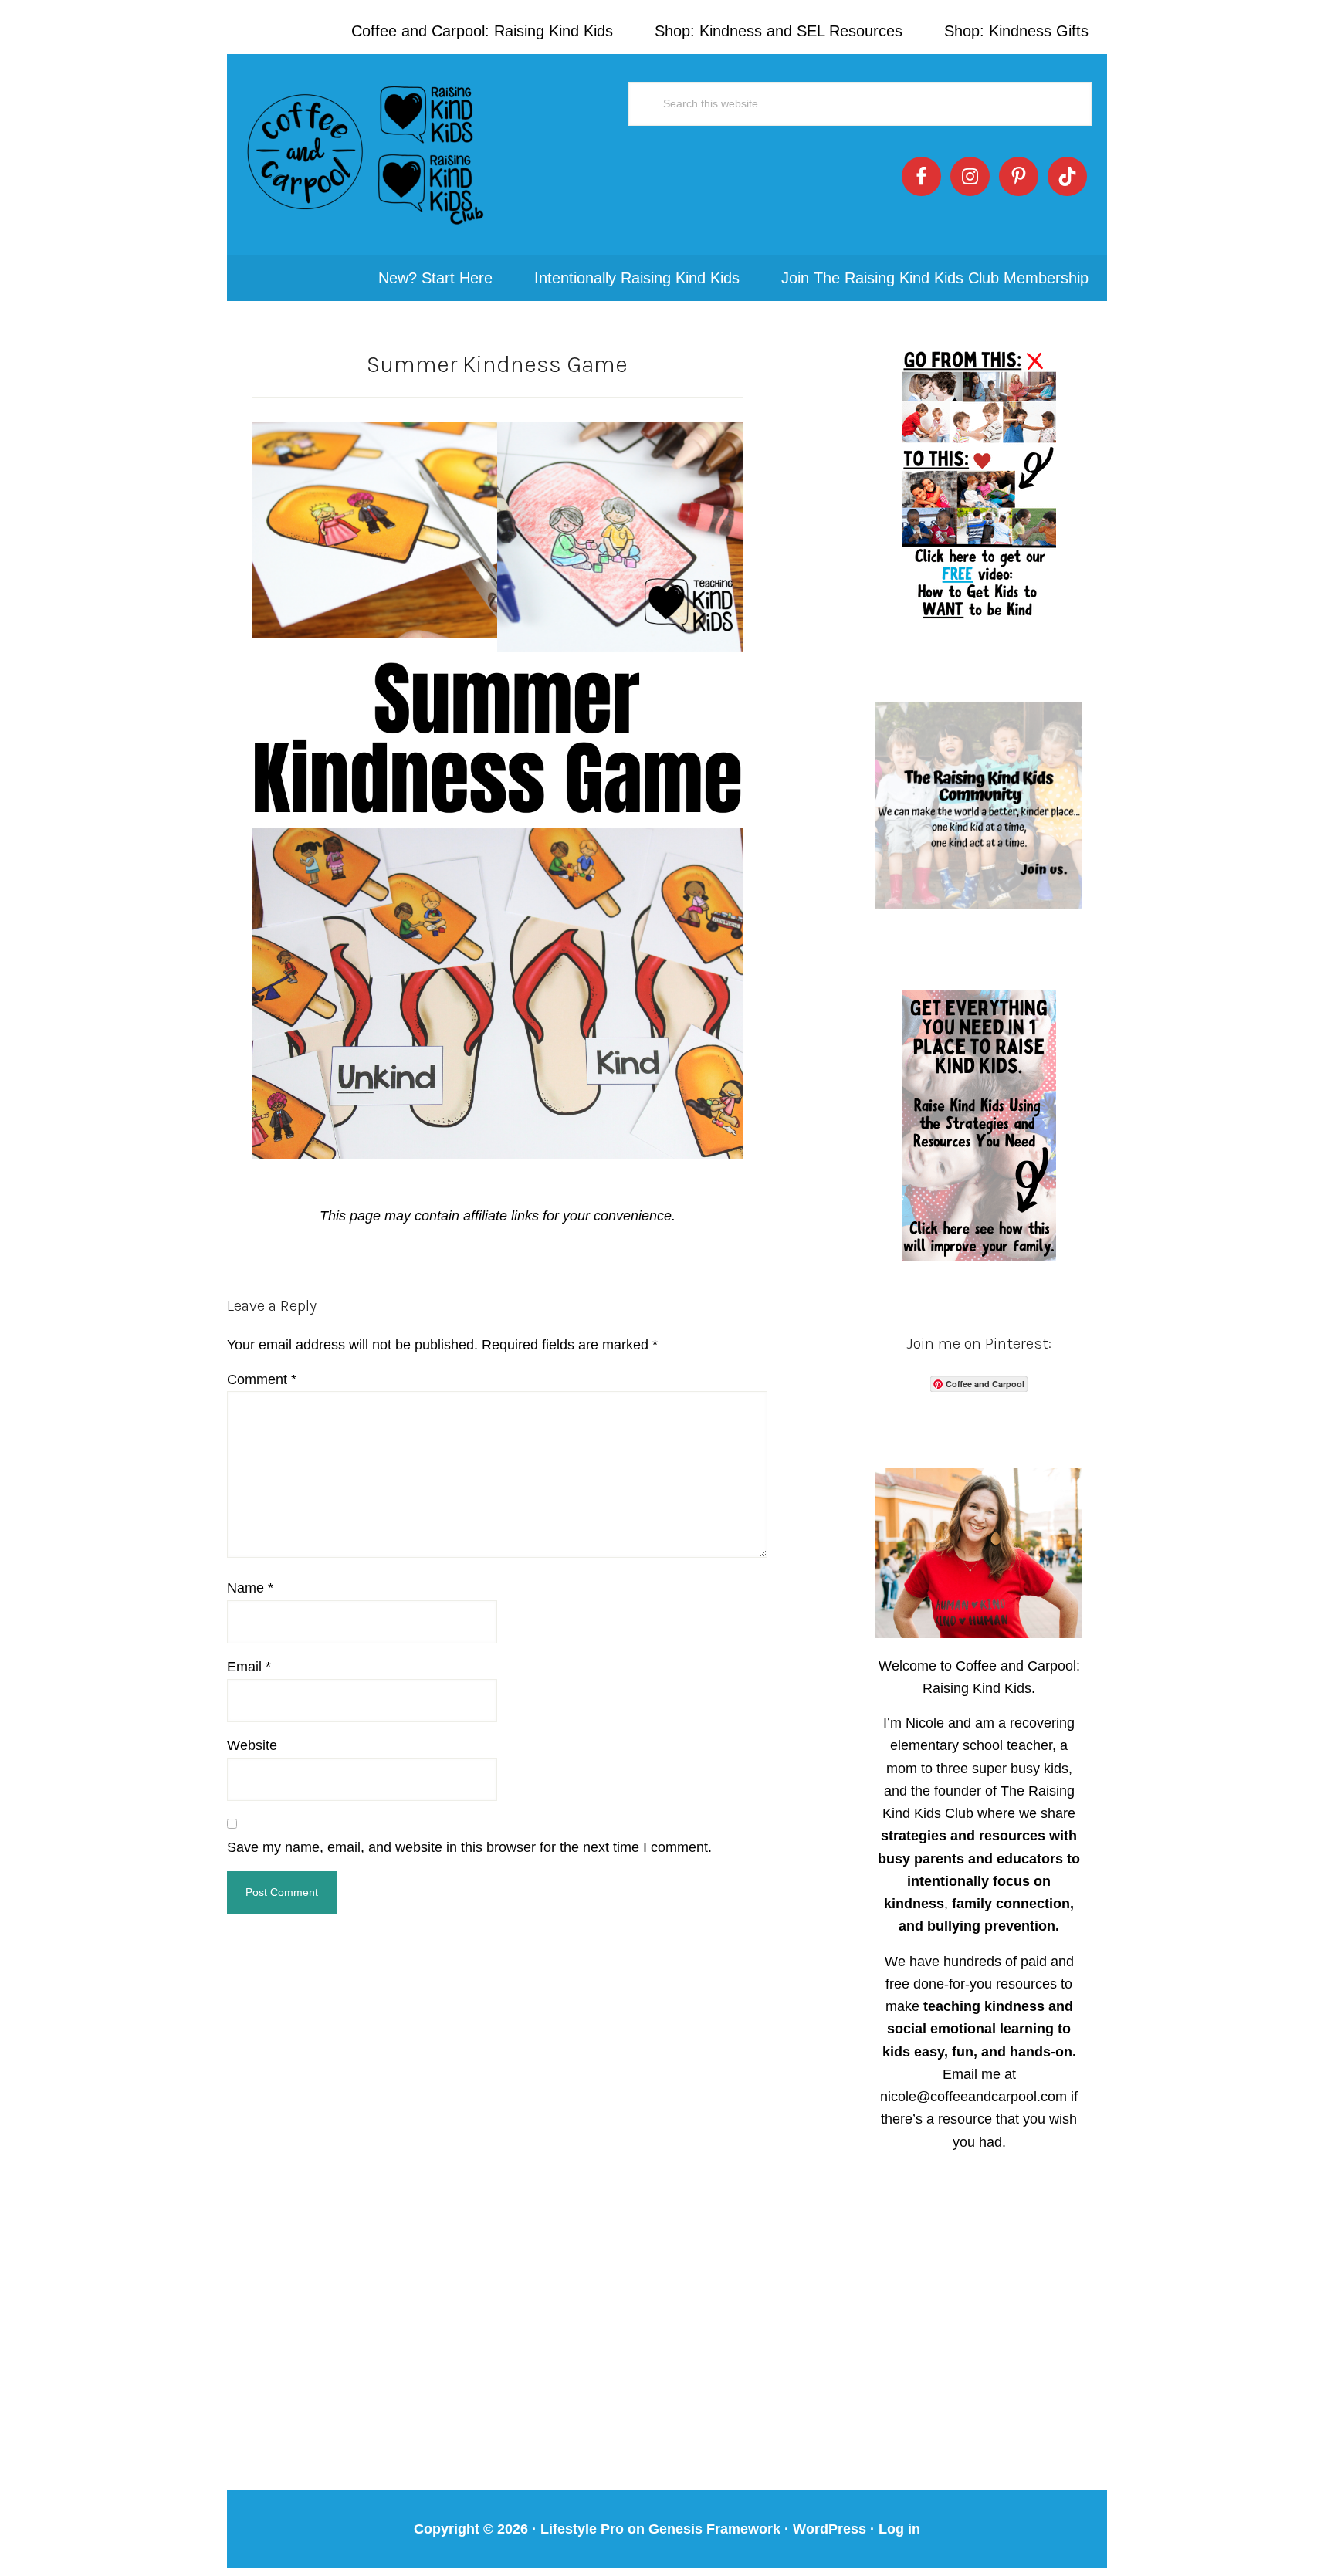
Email (249, 1667)
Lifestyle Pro (582, 2529)
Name (250, 1588)
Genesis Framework (714, 2529)
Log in (899, 2529)
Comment (262, 1379)
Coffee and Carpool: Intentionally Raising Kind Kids (366, 154)
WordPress (830, 2529)
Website (252, 1745)
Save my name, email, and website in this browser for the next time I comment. (469, 1847)
